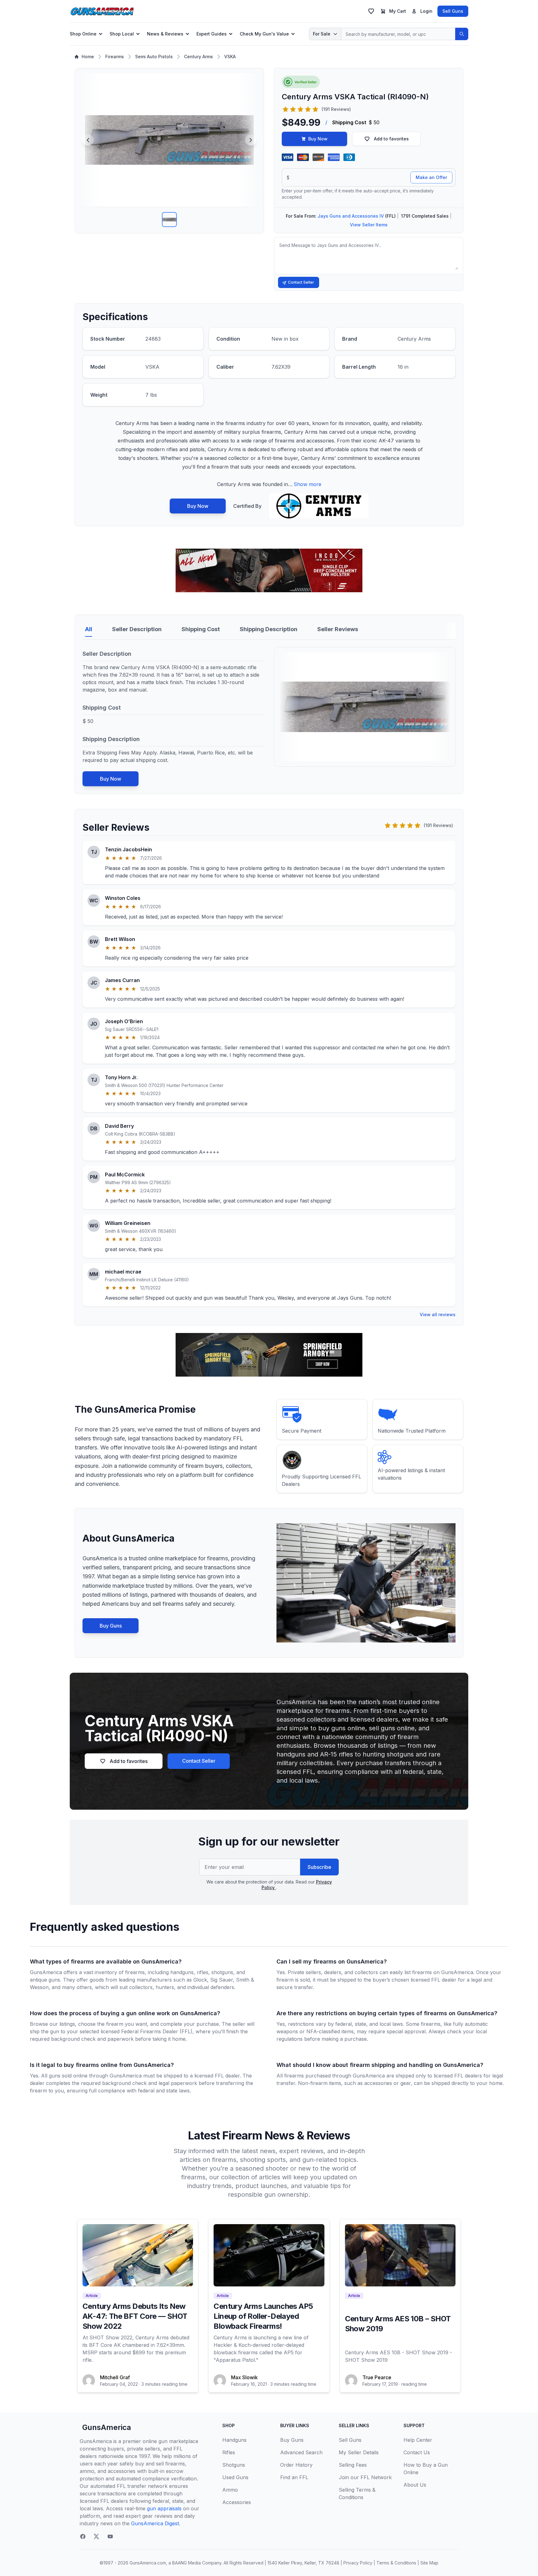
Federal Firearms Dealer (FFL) (157, 2031)
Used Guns (235, 2477)
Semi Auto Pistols (154, 57)
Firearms (115, 57)
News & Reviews (165, 34)
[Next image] (251, 140)
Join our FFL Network (365, 2477)
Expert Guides (212, 34)
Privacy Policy (358, 2563)
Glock (200, 1980)
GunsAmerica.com (148, 2563)
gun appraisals (164, 2508)
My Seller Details (359, 2452)
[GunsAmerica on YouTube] (110, 2536)
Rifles (229, 2452)
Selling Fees (353, 2465)
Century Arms (198, 57)
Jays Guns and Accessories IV (351, 216)
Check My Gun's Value (264, 34)
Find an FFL (294, 2477)
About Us (415, 2485)
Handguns (234, 2440)
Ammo (230, 2490)
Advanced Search (301, 2452)
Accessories (237, 2502)
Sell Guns (453, 11)
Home (88, 57)
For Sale (322, 34)
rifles (203, 1972)
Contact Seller (301, 282)
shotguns (222, 1972)
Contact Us (417, 2452)
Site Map (429, 2563)
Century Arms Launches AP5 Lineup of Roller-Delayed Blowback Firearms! (263, 2316)
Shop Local (122, 34)
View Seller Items (369, 225)
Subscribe (319, 1867)
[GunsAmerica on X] (97, 2536)
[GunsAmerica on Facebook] (83, 2536)
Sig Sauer (222, 1980)
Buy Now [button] (318, 139)
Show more (307, 484)
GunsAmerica (107, 2427)
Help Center (418, 2440)
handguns (182, 1972)
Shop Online (83, 34)
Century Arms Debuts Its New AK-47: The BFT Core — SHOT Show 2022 (135, 2316)
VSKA (230, 57)
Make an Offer (431, 177)
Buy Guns (111, 1626)
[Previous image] (88, 140)
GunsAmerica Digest (155, 2523)
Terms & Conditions (396, 2563)
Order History (296, 2465)
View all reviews (438, 1314)
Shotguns (234, 2465)
